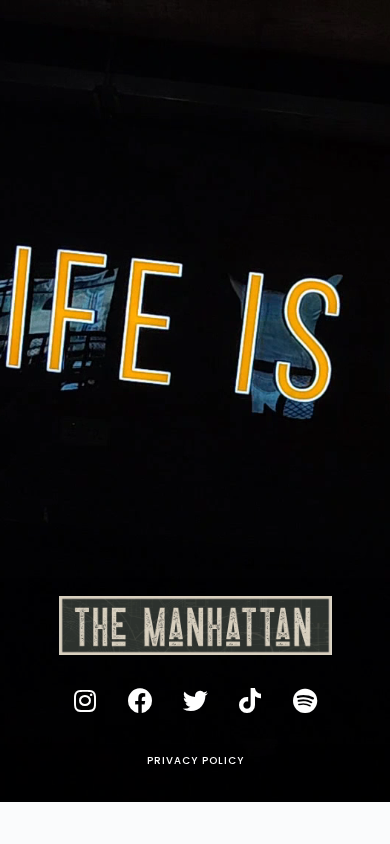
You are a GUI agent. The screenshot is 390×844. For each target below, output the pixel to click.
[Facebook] (140, 700)
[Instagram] (85, 700)
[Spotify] (305, 700)
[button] (195, 761)
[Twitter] (195, 700)
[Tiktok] (250, 700)
